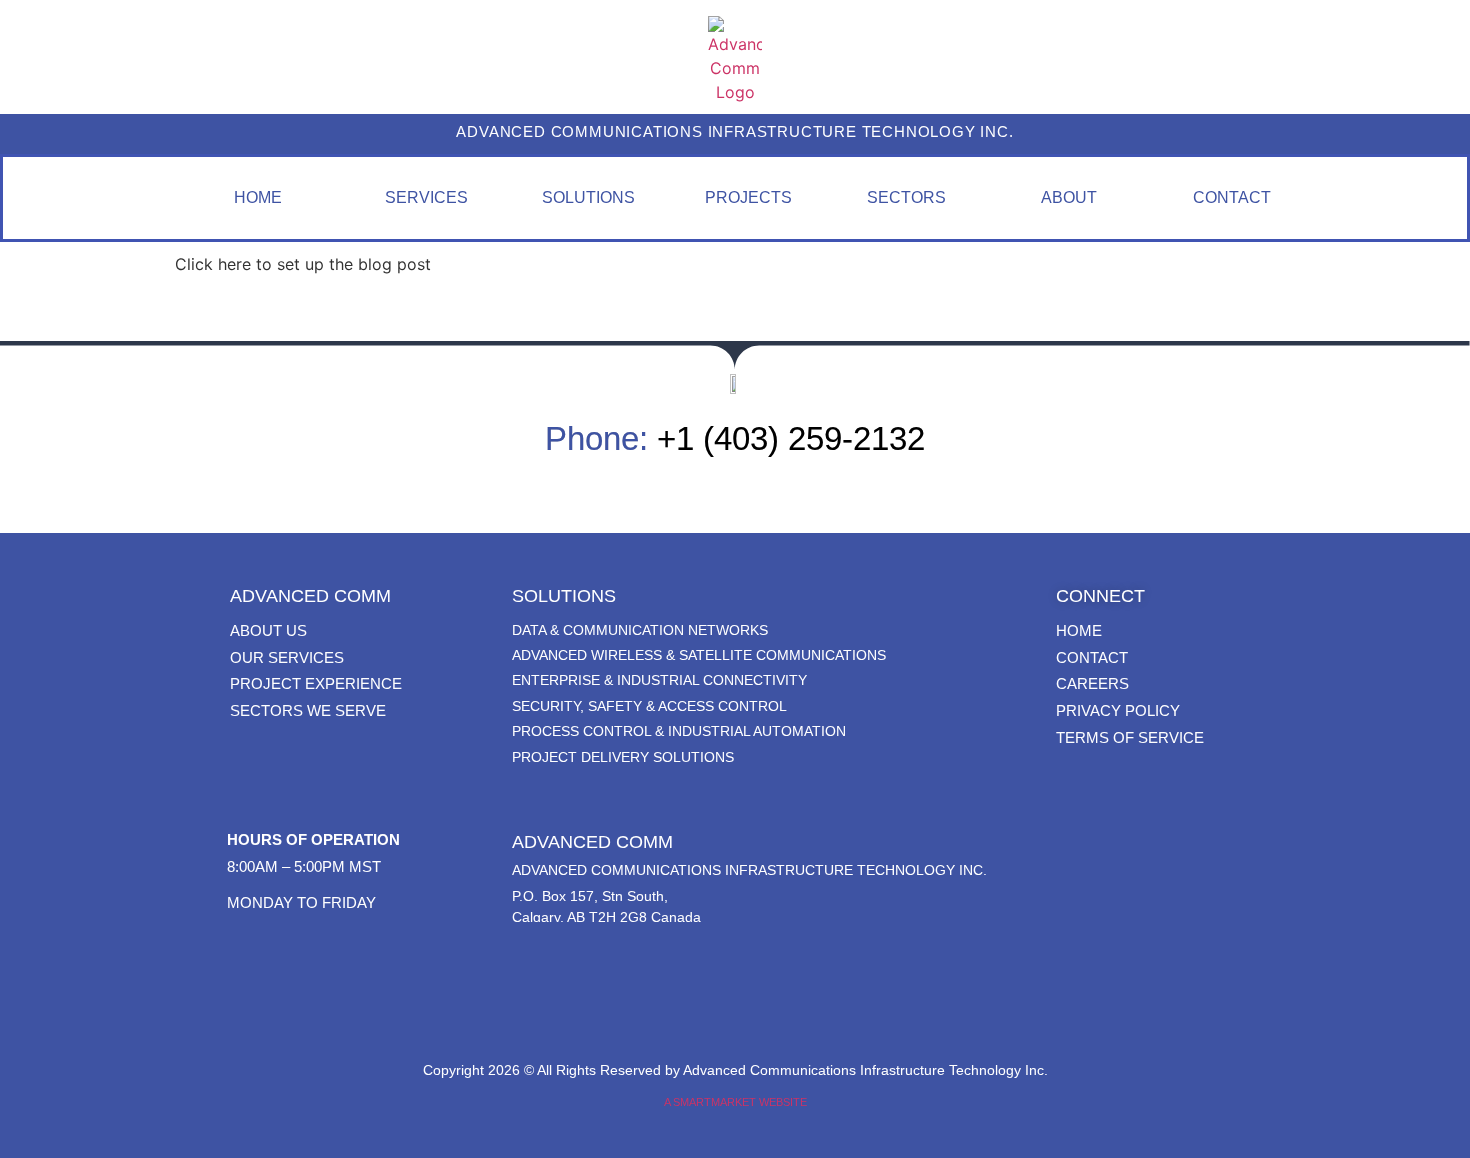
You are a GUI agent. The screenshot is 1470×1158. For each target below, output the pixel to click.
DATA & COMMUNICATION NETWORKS (640, 630)
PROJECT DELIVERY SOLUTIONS (623, 757)
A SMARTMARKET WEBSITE (735, 1102)
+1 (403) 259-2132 (791, 438)
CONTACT (1092, 657)
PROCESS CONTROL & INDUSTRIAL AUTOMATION (679, 731)
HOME (1079, 630)
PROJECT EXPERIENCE (316, 683)
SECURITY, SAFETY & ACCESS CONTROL (649, 706)
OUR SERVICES (287, 657)
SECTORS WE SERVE (308, 710)
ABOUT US (268, 630)
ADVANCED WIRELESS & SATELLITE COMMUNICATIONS (699, 655)
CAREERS (1092, 683)
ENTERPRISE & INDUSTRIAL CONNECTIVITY (659, 680)
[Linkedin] (735, 997)
